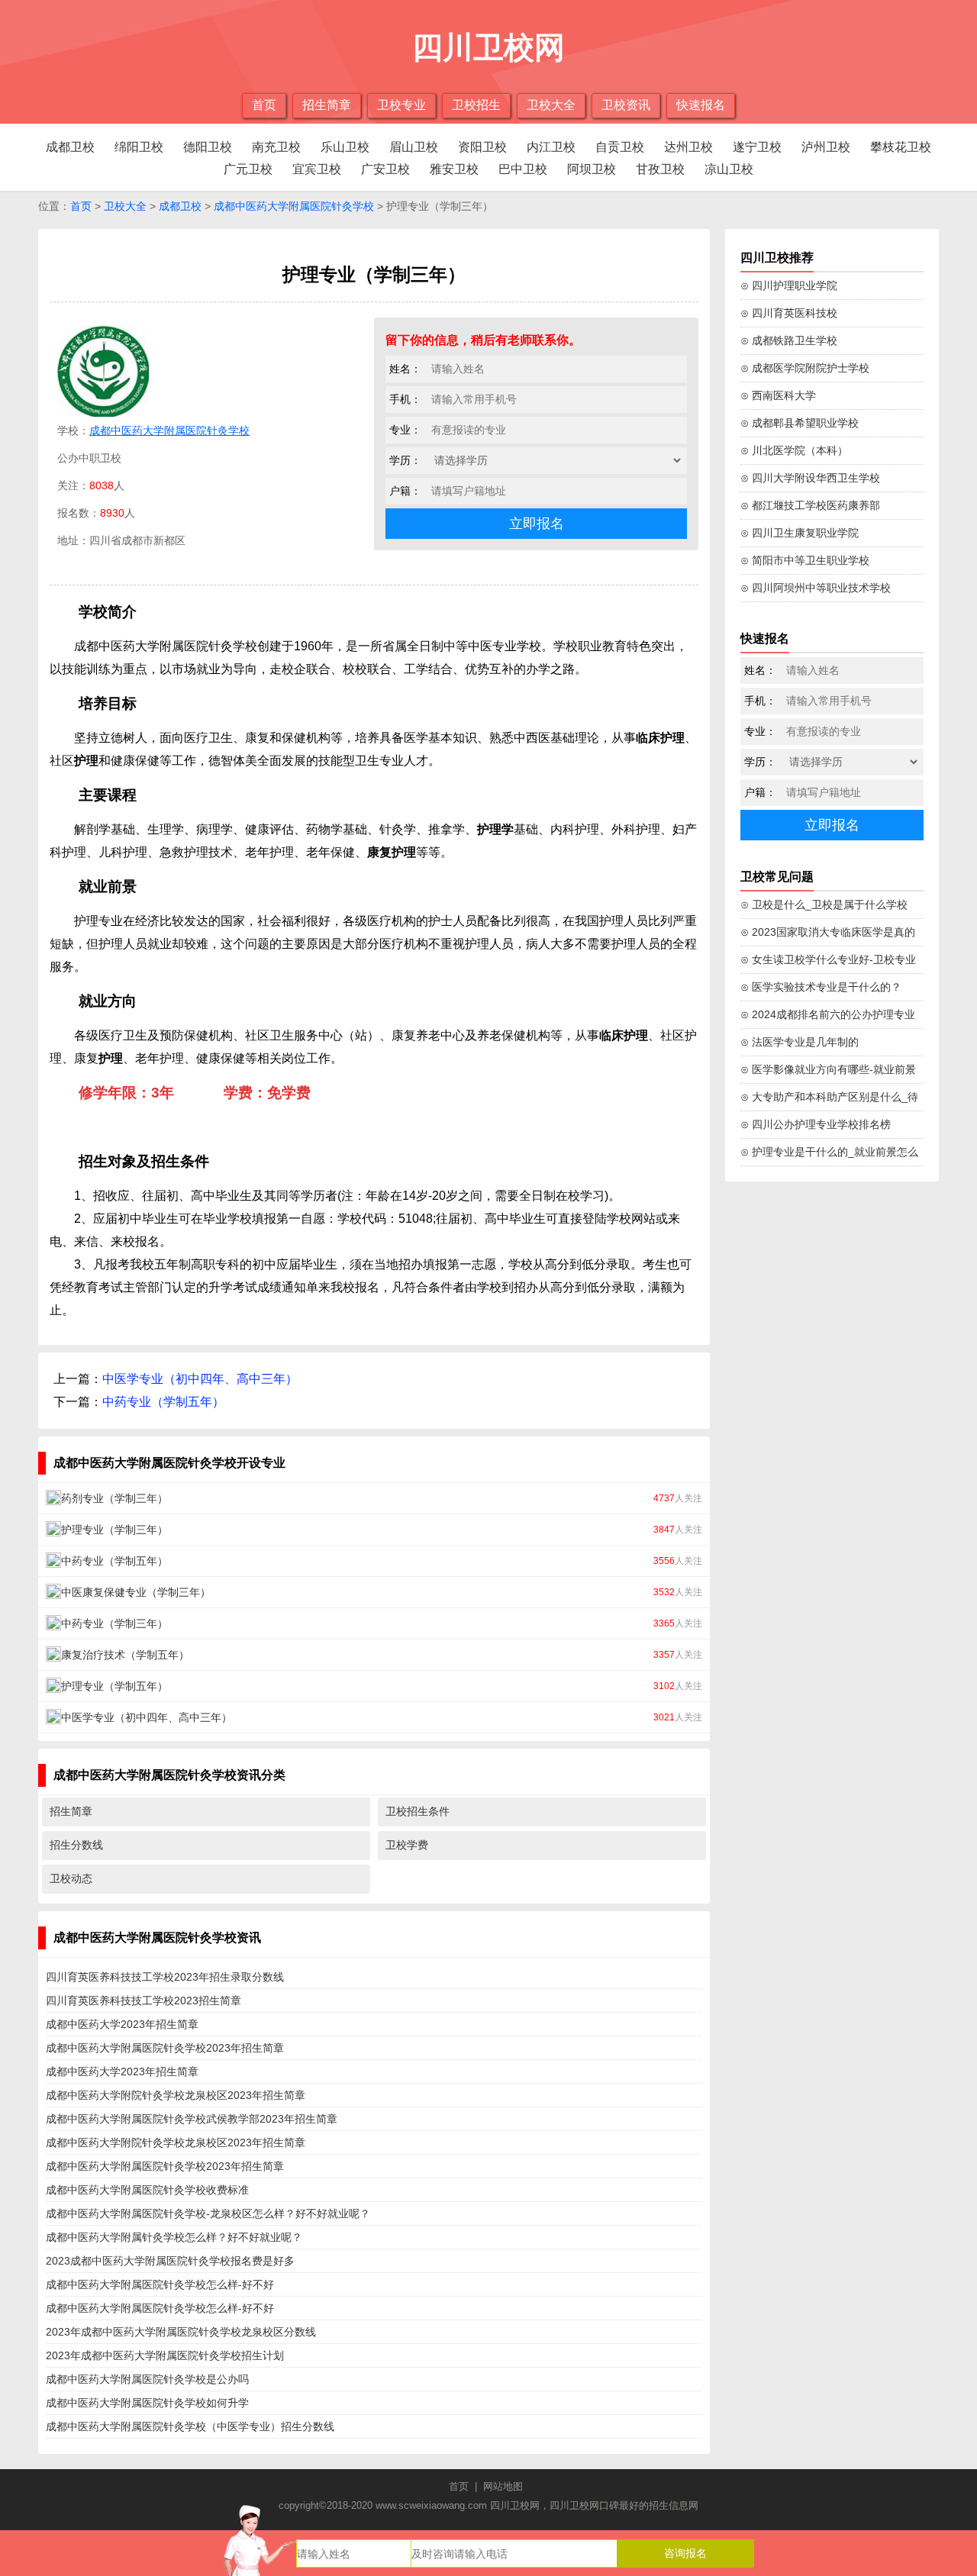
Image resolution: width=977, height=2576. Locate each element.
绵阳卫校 (139, 147)
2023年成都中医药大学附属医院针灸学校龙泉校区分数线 (181, 2332)
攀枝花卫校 (901, 147)
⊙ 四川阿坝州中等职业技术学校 (816, 588)
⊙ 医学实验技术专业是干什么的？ (821, 987)
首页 (264, 105)
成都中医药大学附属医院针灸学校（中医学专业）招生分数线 (190, 2426)
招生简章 (327, 105)
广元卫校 (248, 169)
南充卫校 (276, 147)
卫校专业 (401, 105)
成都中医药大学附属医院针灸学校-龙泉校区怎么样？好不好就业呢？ (208, 2213)
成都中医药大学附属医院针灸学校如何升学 (147, 2403)
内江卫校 (551, 147)
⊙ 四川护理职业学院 (789, 285)
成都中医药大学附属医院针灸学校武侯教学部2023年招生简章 (192, 2119)
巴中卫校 (523, 169)
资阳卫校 (482, 147)
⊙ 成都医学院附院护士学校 (805, 368)
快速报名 (701, 105)
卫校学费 (407, 1845)
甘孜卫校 (660, 169)
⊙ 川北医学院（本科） (794, 450)
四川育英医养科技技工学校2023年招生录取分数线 (165, 1977)
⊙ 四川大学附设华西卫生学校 (810, 478)
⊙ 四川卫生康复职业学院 (800, 533)
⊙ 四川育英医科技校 (789, 313)
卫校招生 (476, 105)
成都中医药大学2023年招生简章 (122, 2024)
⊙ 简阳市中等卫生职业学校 (805, 560)
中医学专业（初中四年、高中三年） (200, 1379)
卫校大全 (551, 105)
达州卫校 (688, 147)
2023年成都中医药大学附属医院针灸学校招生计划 (165, 2355)
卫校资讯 (626, 105)
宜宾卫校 (317, 169)
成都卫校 (70, 147)
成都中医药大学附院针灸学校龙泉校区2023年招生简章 (176, 2095)
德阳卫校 (208, 147)
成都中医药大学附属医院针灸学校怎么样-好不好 (160, 2284)
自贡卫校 (620, 147)
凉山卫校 (729, 169)
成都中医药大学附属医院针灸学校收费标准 (147, 2190)
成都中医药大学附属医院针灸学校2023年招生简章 (165, 2048)
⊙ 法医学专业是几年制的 (800, 1042)
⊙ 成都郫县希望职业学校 (800, 423)
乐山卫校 (345, 147)
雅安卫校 (454, 169)
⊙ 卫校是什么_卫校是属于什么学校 (824, 904)
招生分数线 (76, 1845)
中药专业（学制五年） (163, 1402)
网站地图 (503, 2486)
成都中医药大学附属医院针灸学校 (294, 206)
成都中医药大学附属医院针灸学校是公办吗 (147, 2379)
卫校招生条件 (418, 1811)
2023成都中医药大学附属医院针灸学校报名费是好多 (170, 2261)
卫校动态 (71, 1878)
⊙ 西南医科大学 (778, 395)
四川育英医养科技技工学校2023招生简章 (143, 2001)
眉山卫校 (414, 147)
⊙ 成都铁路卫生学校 (789, 340)
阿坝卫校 (592, 169)
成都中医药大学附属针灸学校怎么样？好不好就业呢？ (174, 2237)
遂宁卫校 (757, 147)
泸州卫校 (826, 147)
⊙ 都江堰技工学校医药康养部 (810, 505)
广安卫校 (385, 169)
